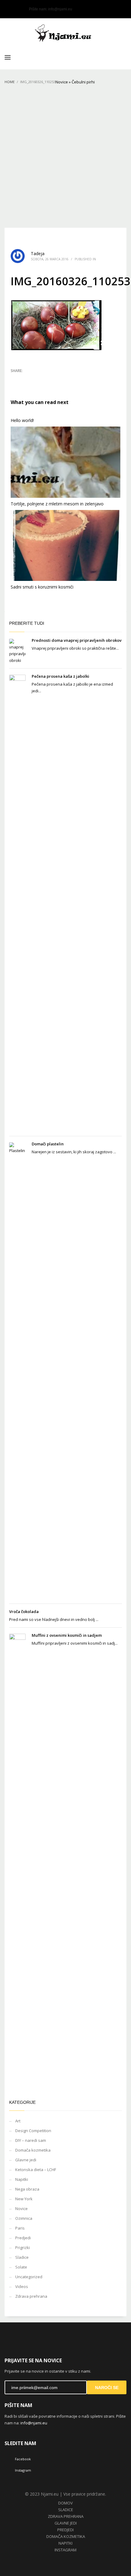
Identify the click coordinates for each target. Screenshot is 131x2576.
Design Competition (33, 2131)
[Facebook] (9, 9)
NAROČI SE (107, 2388)
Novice (62, 82)
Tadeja (38, 253)
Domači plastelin (48, 1144)
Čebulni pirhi (83, 82)
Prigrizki (23, 2247)
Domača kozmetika (33, 2150)
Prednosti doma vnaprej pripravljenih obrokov (77, 640)
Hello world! (22, 420)
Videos (22, 2286)
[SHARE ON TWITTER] (15, 379)
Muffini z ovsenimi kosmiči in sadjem (67, 1635)
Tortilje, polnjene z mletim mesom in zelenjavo (57, 504)
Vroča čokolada (24, 1611)
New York (24, 2199)
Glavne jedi (26, 2160)
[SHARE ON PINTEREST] (47, 379)
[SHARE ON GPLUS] (37, 379)
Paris (20, 2228)
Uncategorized (29, 2277)
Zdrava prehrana (31, 2296)
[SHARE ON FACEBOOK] (26, 379)
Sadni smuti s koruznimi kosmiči (42, 587)
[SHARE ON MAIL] (58, 379)
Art (18, 2121)
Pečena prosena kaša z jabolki (60, 676)
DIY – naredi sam (31, 2140)
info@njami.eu (60, 9)
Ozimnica (24, 2218)
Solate (21, 2267)
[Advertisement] (65, 159)
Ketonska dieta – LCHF (36, 2170)
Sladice (22, 2257)
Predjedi (23, 2238)
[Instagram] (18, 9)
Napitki (22, 2179)
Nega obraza (27, 2189)
